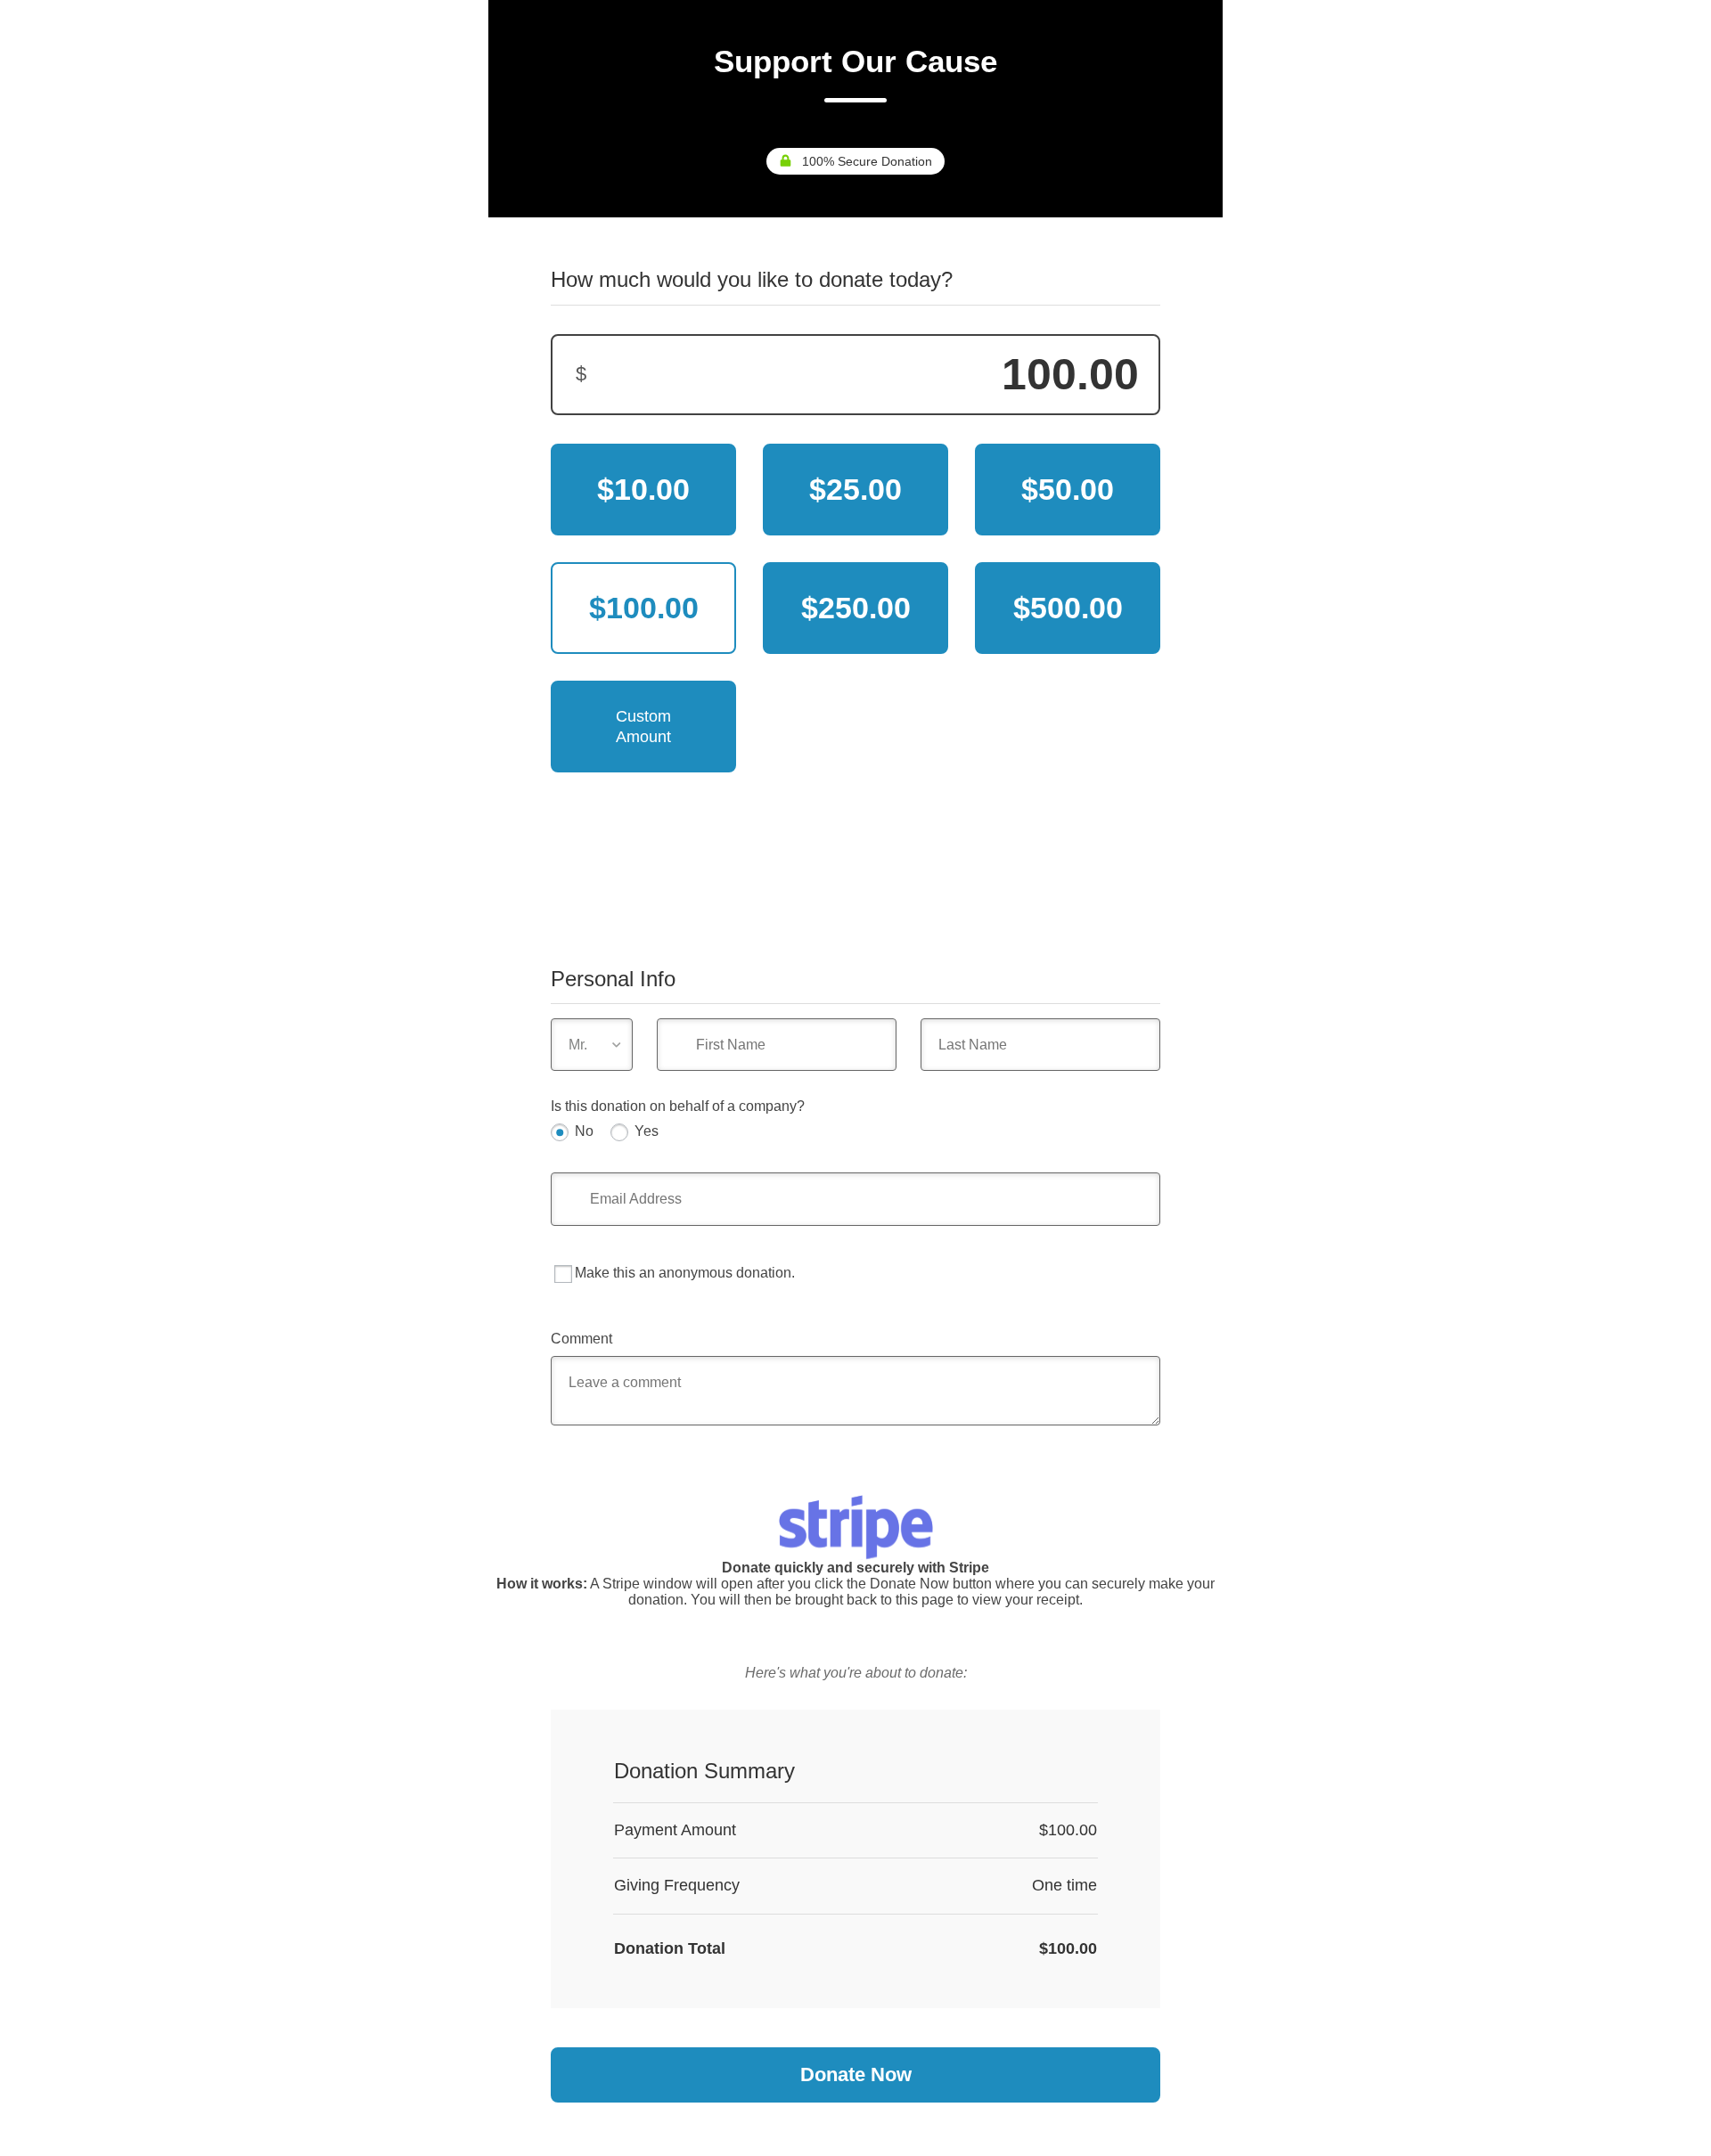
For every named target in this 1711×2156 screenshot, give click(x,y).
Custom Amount (643, 727)
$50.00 (1068, 489)
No (584, 1131)
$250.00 (856, 608)
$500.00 (1068, 608)
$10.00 (643, 489)
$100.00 (644, 608)
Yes (647, 1131)
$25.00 (855, 489)
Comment (581, 1339)
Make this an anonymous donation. (685, 1273)
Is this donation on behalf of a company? (678, 1106)
